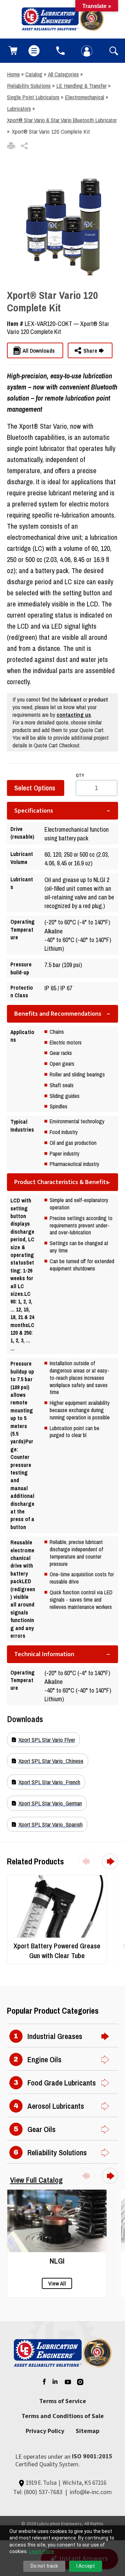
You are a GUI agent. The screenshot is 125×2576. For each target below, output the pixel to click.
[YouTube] (68, 2382)
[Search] (112, 51)
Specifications (34, 811)
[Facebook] (43, 2382)
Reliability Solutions (29, 86)
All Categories (63, 74)
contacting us (74, 715)
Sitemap (87, 2431)
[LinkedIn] (55, 2382)
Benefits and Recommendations (58, 1014)
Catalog (34, 74)
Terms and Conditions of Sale (63, 2416)
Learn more (41, 2551)
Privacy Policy (45, 2431)
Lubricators (19, 108)
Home (13, 74)
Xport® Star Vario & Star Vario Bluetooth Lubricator (62, 120)
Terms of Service (63, 2401)
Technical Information (44, 1654)
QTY (80, 775)
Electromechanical (85, 97)
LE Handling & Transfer (81, 86)
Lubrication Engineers (60, 2524)
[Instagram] (81, 2382)
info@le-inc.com (91, 2492)
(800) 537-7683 (43, 2492)
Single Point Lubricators (33, 97)
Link (12, 1879)
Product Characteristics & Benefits (61, 1182)
